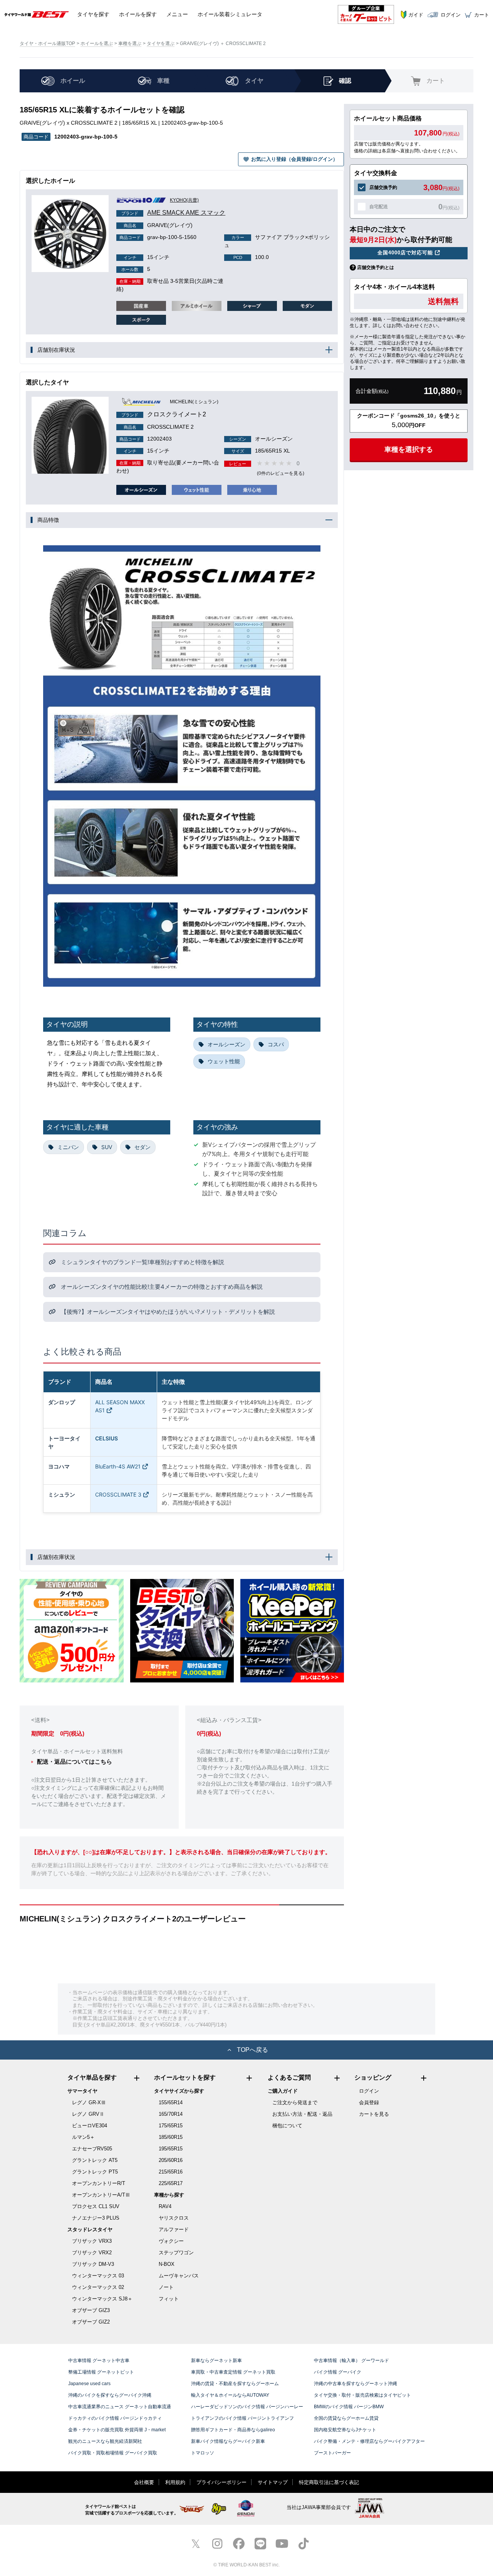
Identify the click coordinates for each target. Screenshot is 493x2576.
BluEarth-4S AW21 (118, 1466)
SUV (107, 1147)
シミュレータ (230, 14)
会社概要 (144, 2482)
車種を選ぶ (130, 43)
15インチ (147, 257)
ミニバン (68, 1147)
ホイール (138, 14)
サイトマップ (273, 2482)
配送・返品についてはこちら (75, 1762)
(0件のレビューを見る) (281, 473)
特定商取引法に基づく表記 (329, 2482)
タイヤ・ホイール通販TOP (47, 43)
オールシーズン (226, 1044)
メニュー (177, 14)
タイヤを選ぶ (161, 43)
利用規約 (175, 2482)
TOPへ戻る (252, 2050)
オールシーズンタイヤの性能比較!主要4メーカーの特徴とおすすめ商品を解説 (161, 1287)
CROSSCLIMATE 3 (118, 1494)
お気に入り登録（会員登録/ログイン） (294, 159)
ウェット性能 (224, 1061)
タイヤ (93, 14)
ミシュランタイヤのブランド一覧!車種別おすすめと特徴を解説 (142, 1262)
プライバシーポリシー (221, 2482)
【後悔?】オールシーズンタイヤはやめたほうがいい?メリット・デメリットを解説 (167, 1312)
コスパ (276, 1044)
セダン (143, 1147)
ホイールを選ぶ (97, 43)
